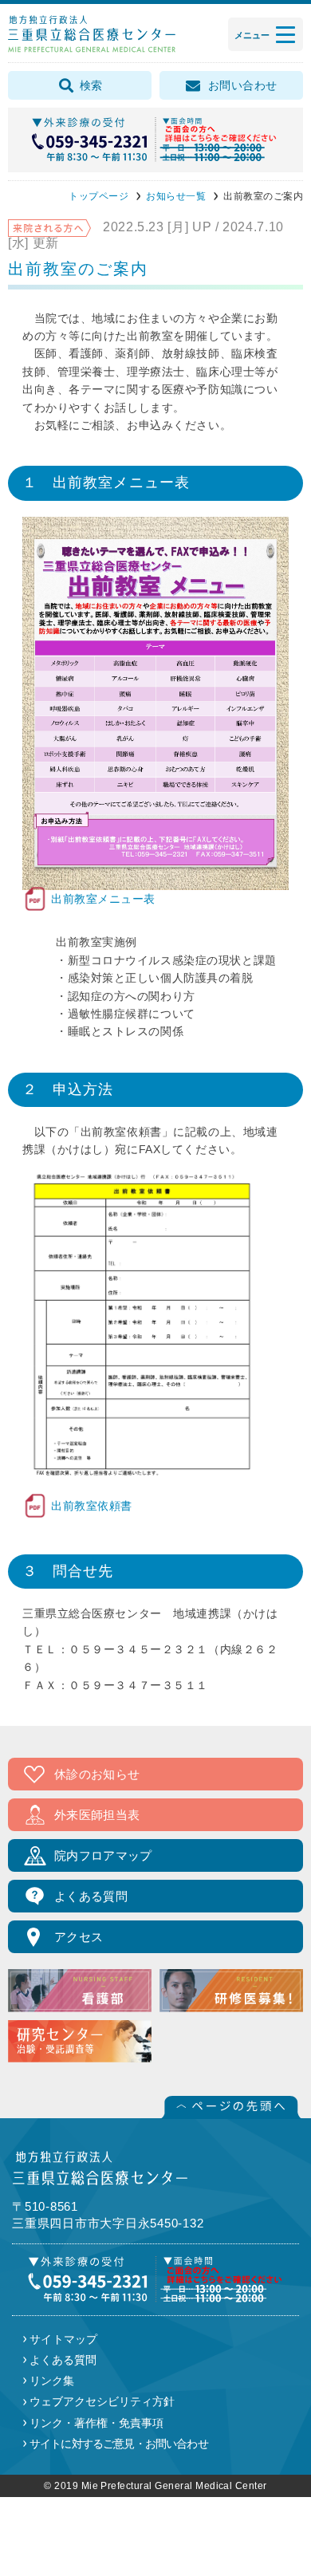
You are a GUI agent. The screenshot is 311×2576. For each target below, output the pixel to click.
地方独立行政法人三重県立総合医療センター (92, 34)
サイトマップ (64, 2339)
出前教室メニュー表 (89, 899)
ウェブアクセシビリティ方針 (102, 2401)
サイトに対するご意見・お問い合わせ (119, 2444)
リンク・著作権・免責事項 (96, 2423)
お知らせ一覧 (176, 196)
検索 (91, 85)
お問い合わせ (243, 85)
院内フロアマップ (103, 1855)
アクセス (79, 1937)
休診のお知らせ (97, 1774)
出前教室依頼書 (77, 1506)
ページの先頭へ (231, 2107)
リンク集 (52, 2381)
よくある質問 (91, 1896)
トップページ (98, 196)
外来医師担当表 (97, 1815)
